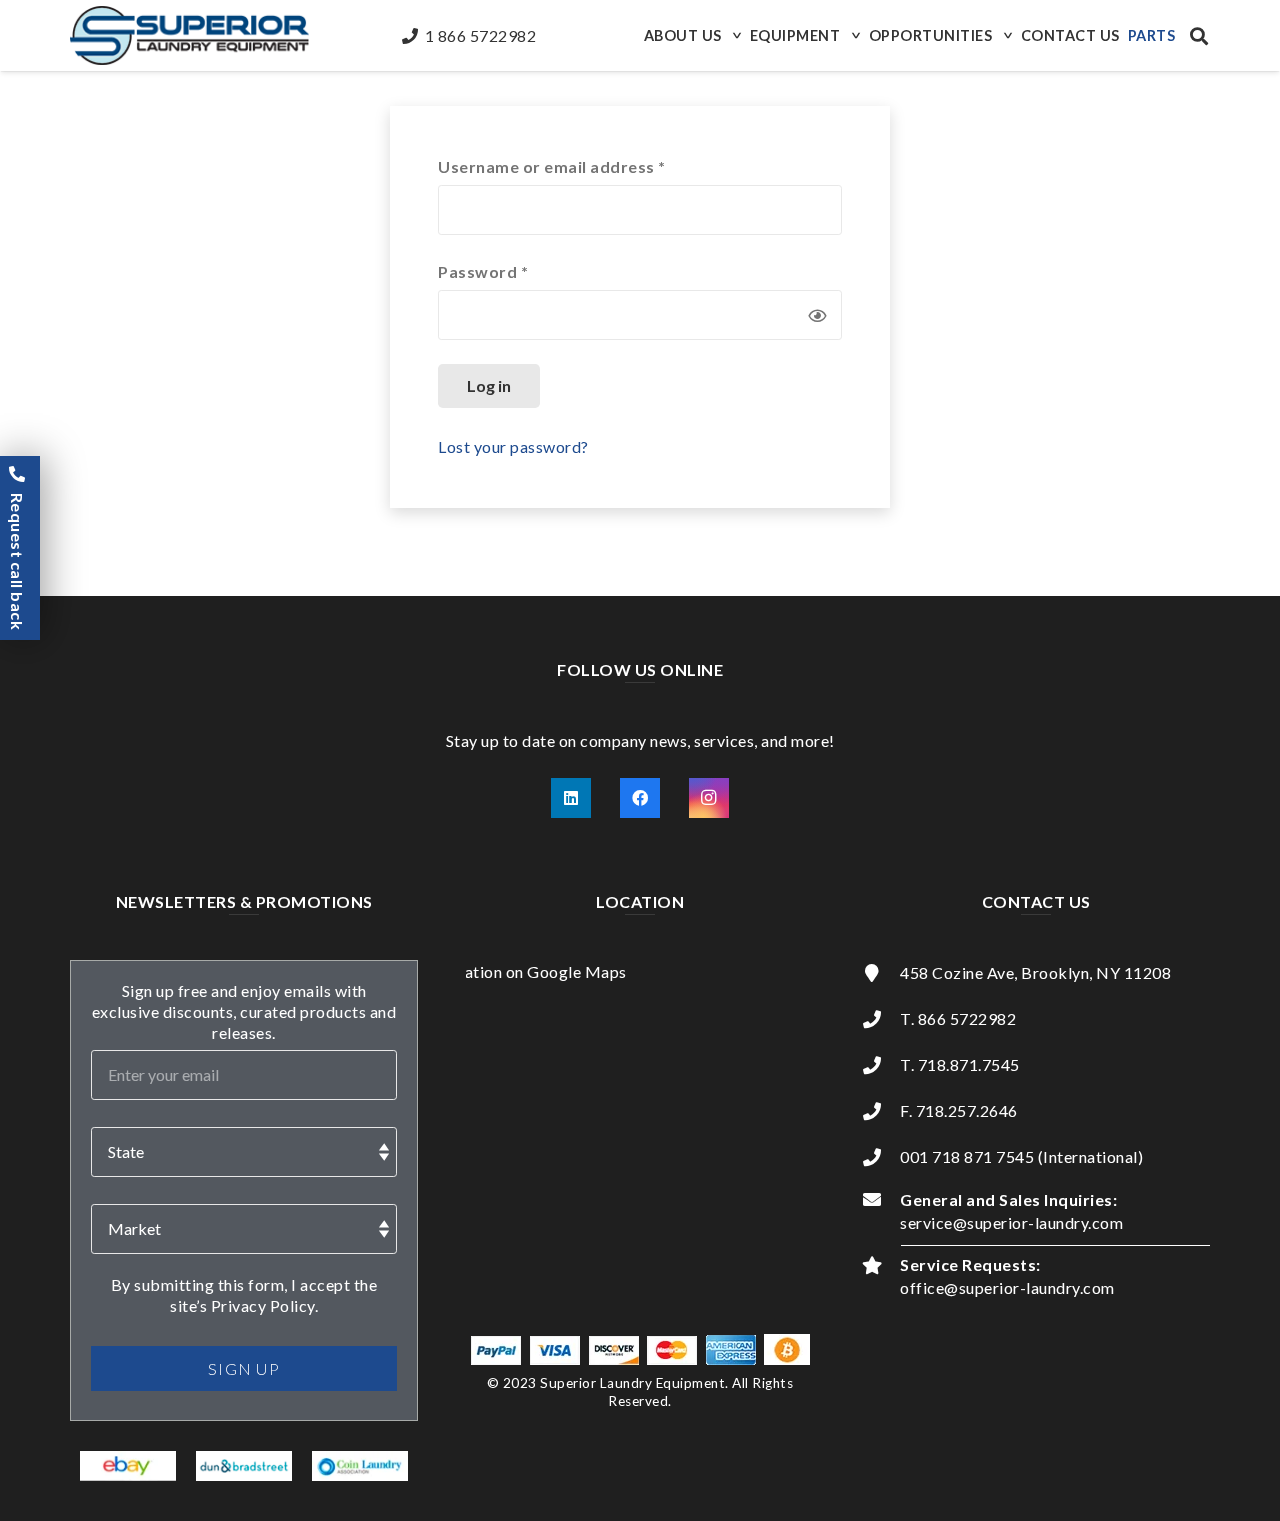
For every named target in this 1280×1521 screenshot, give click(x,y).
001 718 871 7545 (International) (1021, 1156)
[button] (735, 35)
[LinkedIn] (571, 798)
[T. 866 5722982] (881, 1019)
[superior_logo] (189, 35)
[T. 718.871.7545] (881, 1065)
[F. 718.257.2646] (881, 1111)
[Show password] (817, 315)
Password (518, 271)
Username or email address (587, 166)
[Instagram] (709, 798)
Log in (489, 385)
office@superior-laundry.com (1007, 1287)
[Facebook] (640, 798)
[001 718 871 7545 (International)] (881, 1157)
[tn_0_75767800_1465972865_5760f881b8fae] (128, 1466)
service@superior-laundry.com (1011, 1222)
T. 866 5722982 (958, 1018)
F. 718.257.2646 (959, 1110)
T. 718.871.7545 (960, 1064)
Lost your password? (513, 446)
